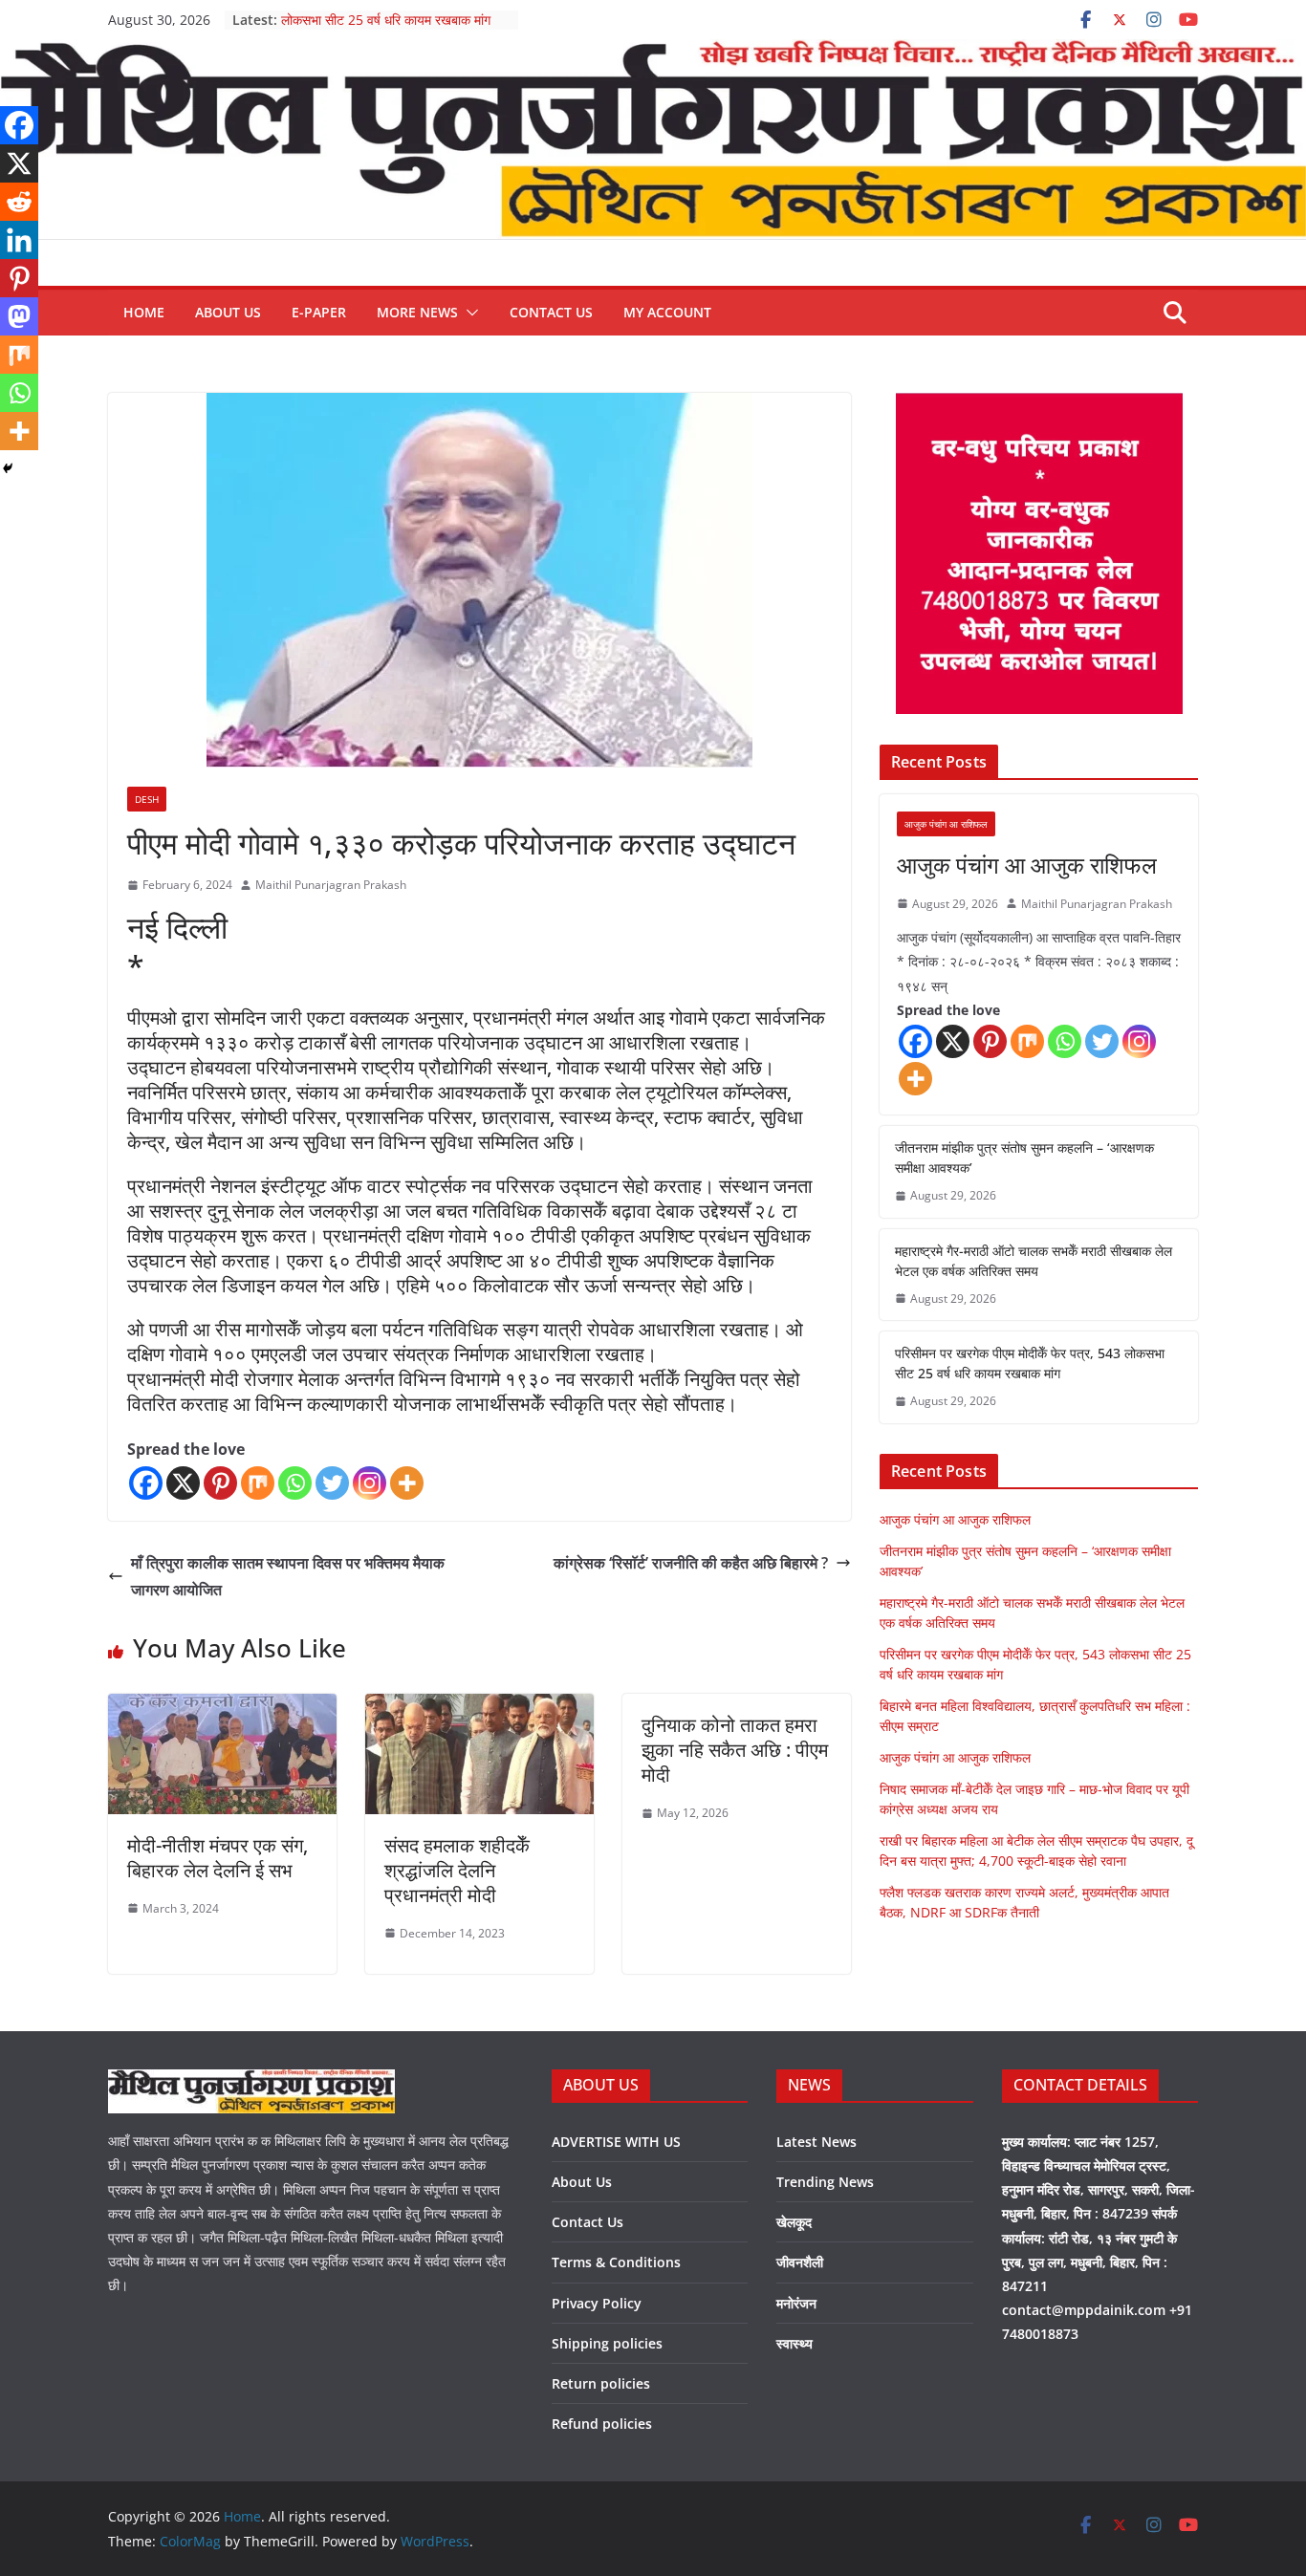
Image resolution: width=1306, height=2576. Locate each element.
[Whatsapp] (295, 1483)
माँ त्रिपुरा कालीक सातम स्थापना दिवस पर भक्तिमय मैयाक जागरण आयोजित (288, 1577)
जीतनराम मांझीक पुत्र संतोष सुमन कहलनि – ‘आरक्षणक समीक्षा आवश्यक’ (1024, 1158)
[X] (183, 1483)
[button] (468, 313)
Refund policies (602, 2424)
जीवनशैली (800, 2262)
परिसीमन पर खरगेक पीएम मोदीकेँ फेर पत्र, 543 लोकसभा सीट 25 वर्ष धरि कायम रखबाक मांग (394, 29)
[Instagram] (370, 1483)
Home (144, 312)
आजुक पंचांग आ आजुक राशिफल (1027, 865)
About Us (228, 312)
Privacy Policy (597, 2303)
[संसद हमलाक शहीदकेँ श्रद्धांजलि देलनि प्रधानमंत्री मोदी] (479, 1707)
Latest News (816, 2142)
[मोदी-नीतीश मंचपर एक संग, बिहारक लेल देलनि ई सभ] (222, 1707)
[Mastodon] (19, 316)
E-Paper (319, 312)
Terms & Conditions (616, 2262)
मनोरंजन (796, 2303)
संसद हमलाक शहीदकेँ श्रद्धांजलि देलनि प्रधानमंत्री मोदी (457, 1870)
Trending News (825, 2182)
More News (417, 312)
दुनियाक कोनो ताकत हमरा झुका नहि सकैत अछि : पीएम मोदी (735, 1750)
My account (667, 312)
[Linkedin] (19, 240)
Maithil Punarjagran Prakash (331, 885)
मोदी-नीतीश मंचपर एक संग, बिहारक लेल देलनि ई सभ (218, 1858)
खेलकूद (794, 2222)
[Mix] (258, 1483)
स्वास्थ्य (794, 2343)
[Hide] (8, 468)
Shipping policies (607, 2343)
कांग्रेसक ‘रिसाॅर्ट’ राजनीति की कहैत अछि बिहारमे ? (691, 1563)
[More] (407, 1483)
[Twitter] (332, 1483)
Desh (147, 799)
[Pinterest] (220, 1483)
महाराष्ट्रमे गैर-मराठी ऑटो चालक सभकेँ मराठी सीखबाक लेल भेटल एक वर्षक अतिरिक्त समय (1034, 1261)
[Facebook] (146, 1483)
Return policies (601, 2383)
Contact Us (551, 312)
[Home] (653, 53)
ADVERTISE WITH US (616, 2142)
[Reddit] (19, 202)
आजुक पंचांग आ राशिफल (946, 824)
